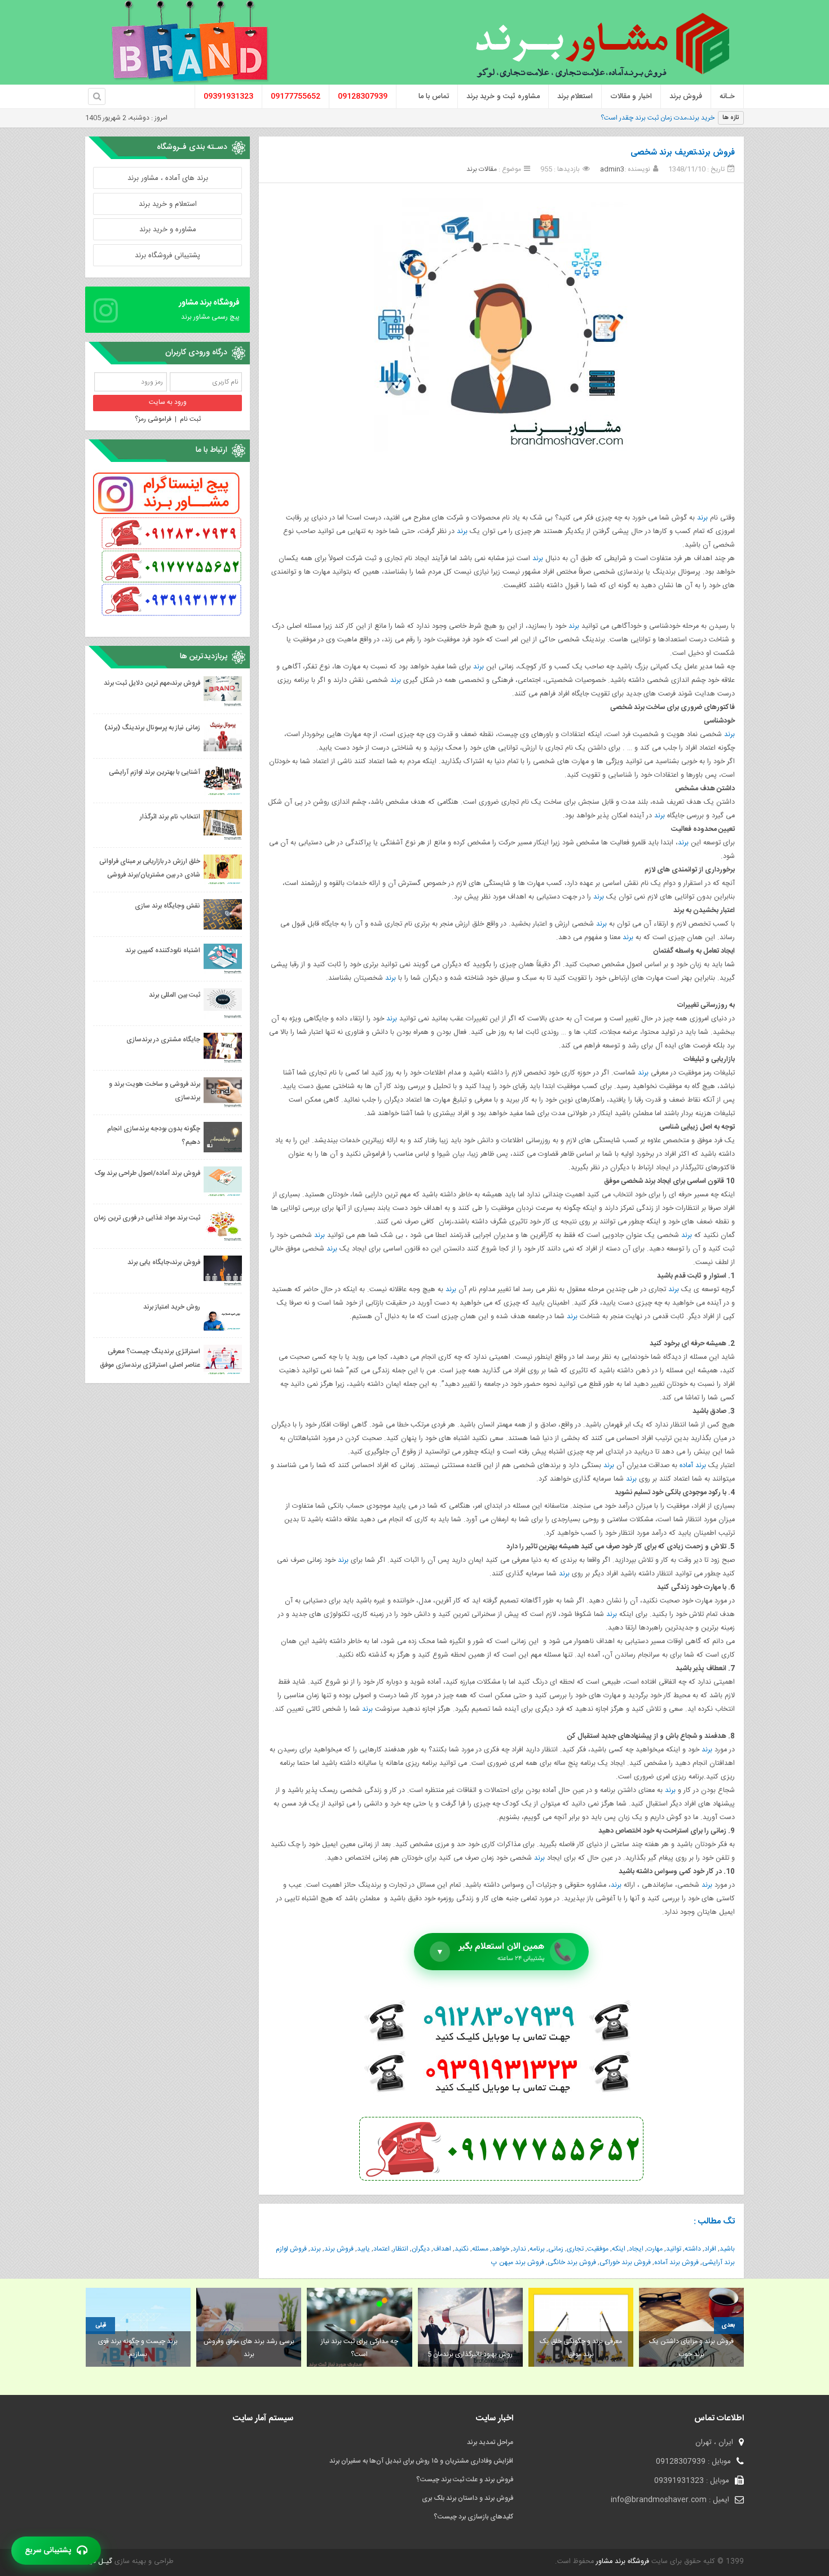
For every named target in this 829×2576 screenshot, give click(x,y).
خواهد (501, 2249)
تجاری (575, 2249)
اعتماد (382, 2249)
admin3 (612, 169)
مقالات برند (482, 169)
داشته (693, 2249)
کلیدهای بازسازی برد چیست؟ (473, 2517)
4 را (710, 118)
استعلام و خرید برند (168, 204)
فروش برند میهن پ (518, 2262)
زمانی (556, 2249)
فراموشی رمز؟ (153, 419)
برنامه (537, 2249)
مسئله (480, 2249)
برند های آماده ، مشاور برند (168, 178)
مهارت (655, 2249)
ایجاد (636, 2249)
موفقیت (598, 2249)
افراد (710, 2249)
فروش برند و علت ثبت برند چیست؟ (465, 2480)
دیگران (421, 2249)
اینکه (619, 2249)
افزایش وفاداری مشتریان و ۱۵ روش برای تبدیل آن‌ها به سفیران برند (421, 2461)
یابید (363, 2249)
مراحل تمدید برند (490, 2442)
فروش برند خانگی (572, 2262)
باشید (727, 2249)
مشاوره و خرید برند (168, 230)
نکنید (462, 2249)
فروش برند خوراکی (625, 2262)
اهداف (442, 2249)
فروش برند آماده (676, 2262)
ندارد (519, 2249)
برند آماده (693, 1466)
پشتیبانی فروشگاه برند (167, 256)
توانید (674, 2249)
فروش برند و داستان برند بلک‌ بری (468, 2498)
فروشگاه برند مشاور (621, 2562)
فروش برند (339, 2249)
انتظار (401, 2249)
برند (702, 518)
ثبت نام (190, 419)
